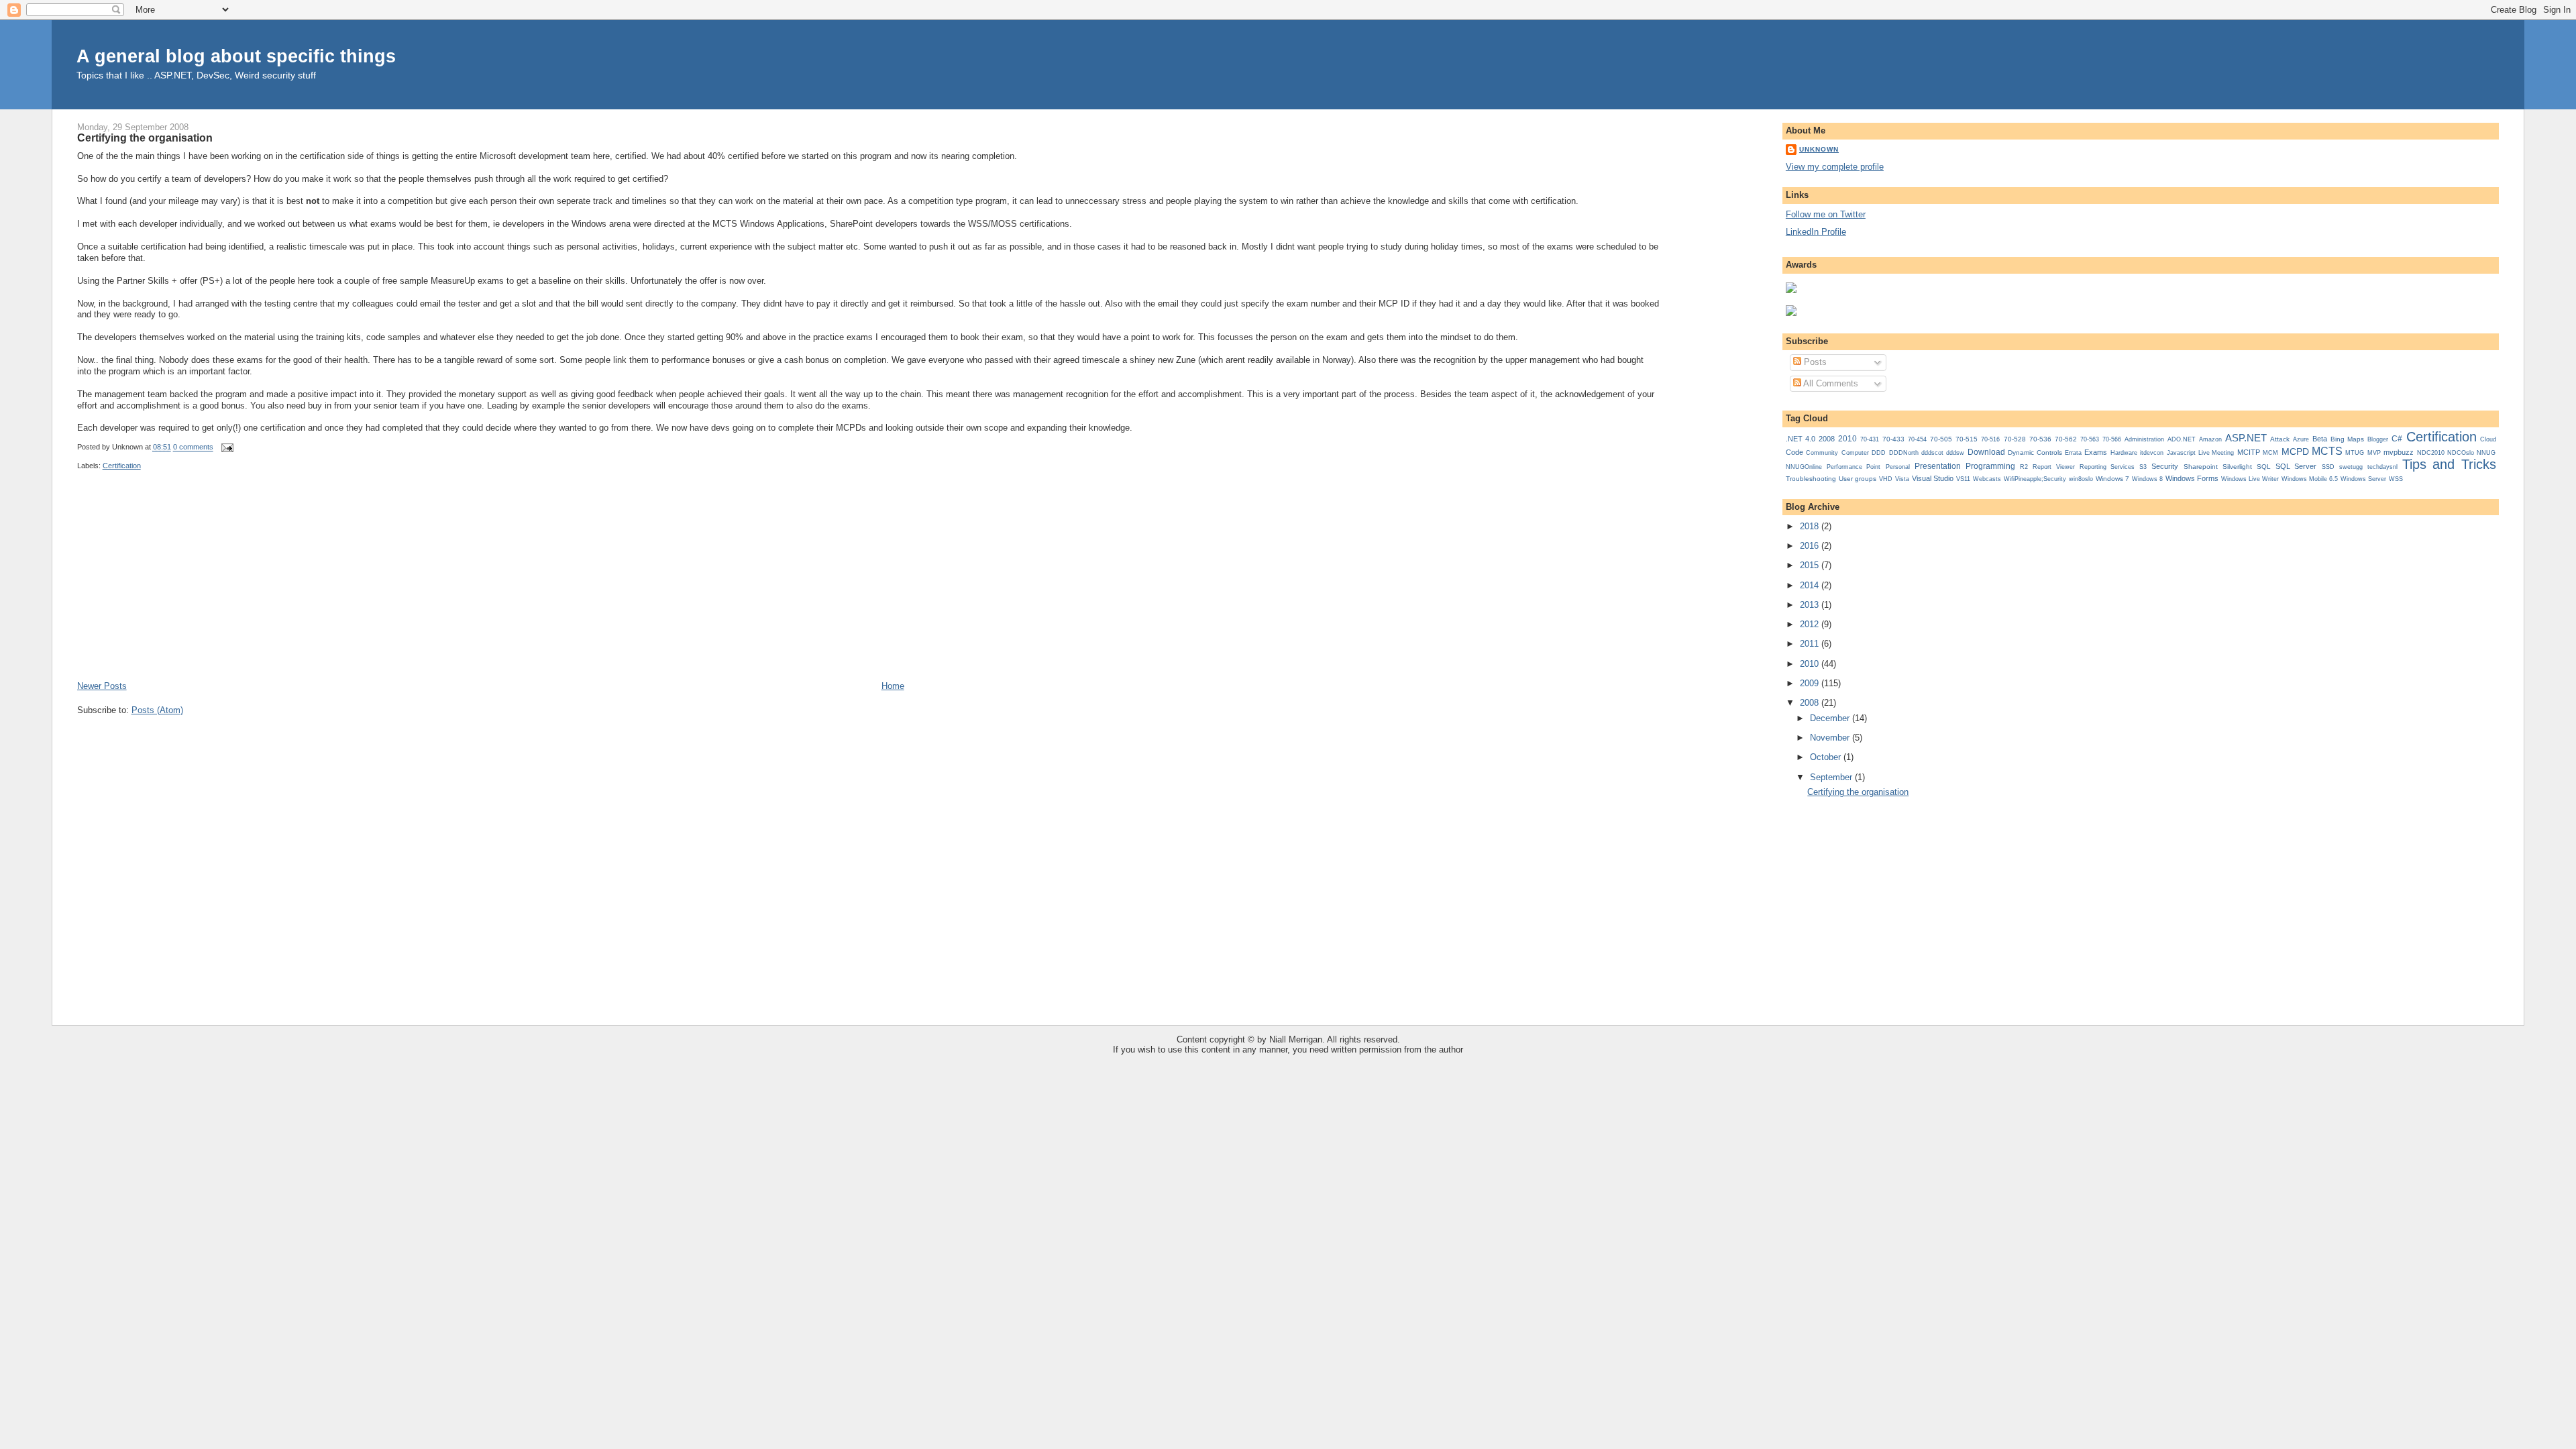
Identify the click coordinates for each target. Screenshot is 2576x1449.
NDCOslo (2461, 452)
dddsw (1955, 453)
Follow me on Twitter (1826, 214)
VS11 (1963, 479)
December (1831, 718)
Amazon (2210, 439)
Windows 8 (2147, 479)
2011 (1811, 644)
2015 (1811, 565)
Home (893, 686)
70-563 (2090, 439)
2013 (1811, 605)
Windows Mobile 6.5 (2310, 479)
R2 (2024, 467)
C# (2397, 439)
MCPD (2295, 451)
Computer (1855, 453)
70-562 (2066, 439)
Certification (122, 466)
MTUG (2355, 453)
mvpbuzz (2399, 452)
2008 (1827, 439)
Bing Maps (2347, 439)
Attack (2280, 439)
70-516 (1990, 439)
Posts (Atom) (157, 710)
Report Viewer (2053, 467)
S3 (2143, 467)
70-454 (1917, 439)
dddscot (1932, 453)
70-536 (2040, 439)
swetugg (2351, 467)
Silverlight (2237, 467)
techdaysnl (2382, 467)
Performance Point (1854, 467)
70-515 (1967, 439)
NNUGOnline (1804, 467)
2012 (1811, 624)
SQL (2264, 467)
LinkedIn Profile (1816, 232)
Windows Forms (2192, 478)
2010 (1847, 439)
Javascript (2181, 453)
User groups (1858, 479)
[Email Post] (226, 447)
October (1827, 757)
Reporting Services (2107, 467)
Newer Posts (102, 686)
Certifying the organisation (145, 138)
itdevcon (2152, 453)
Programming (1990, 466)
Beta (2320, 439)
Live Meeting (2216, 453)
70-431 (1870, 439)
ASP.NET (2246, 438)
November (1831, 738)
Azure (2301, 439)
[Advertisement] (178, 586)
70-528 (2015, 439)
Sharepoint (2201, 467)
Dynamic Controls (2035, 452)
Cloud (2488, 439)
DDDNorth (1904, 453)
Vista (1902, 479)
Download (1986, 452)
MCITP (2249, 452)
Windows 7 (2112, 479)
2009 (1811, 683)
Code (1794, 452)
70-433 (1893, 439)
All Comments (1830, 383)
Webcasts (1987, 479)
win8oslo (2081, 479)
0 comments (193, 447)
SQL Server (2296, 466)
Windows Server (2363, 479)
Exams (2096, 452)
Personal (1898, 467)
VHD (1886, 479)
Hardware (2124, 453)
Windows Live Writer (2250, 479)
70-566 (2112, 439)
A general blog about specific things (236, 56)
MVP (2374, 452)
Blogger (2378, 439)
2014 (1811, 585)
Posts (1814, 362)
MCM (2270, 452)
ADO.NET (2182, 439)
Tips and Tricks (2449, 464)
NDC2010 (2431, 453)
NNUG (2486, 453)
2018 (1811, 526)
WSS (2396, 479)
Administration (2144, 439)
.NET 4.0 (1801, 439)
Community (1822, 453)
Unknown (1819, 149)
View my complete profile (1835, 167)
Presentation (1938, 466)
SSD (2328, 467)
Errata (2073, 453)
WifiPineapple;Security (2035, 479)
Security (2165, 466)
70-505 (1941, 439)
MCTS (2327, 451)
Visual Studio (1933, 478)
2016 (1811, 546)
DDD (1879, 453)
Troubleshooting (1811, 479)
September (1832, 777)
